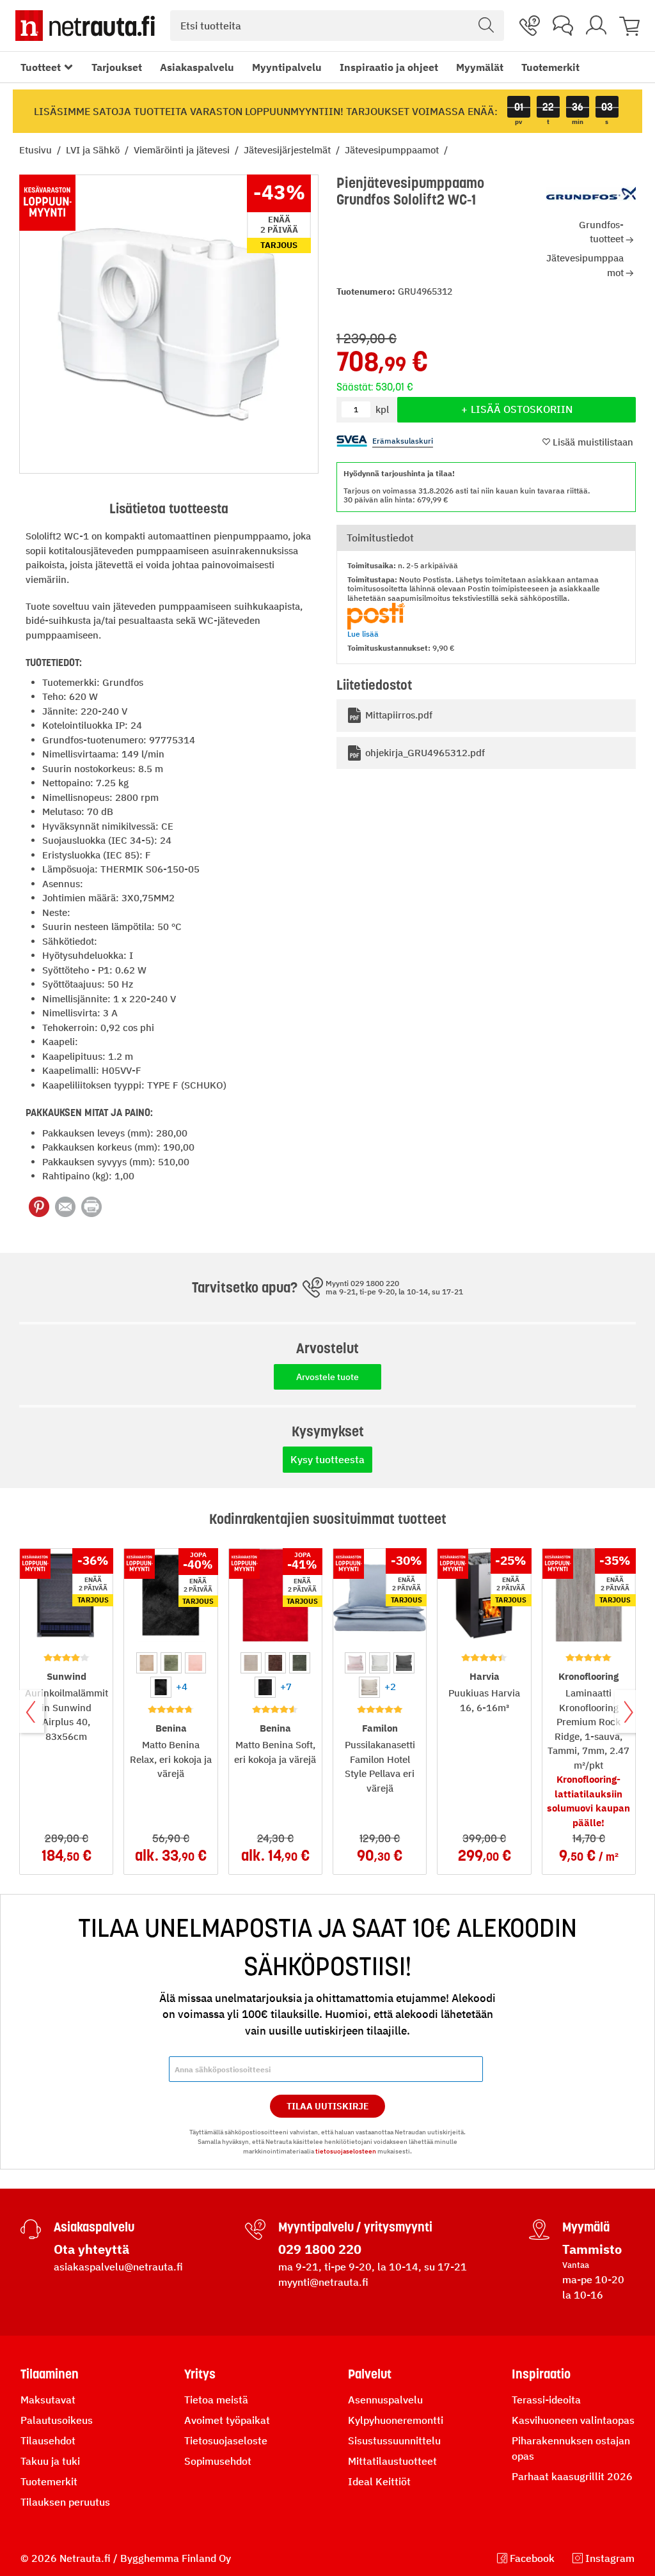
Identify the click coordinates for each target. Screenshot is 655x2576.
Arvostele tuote (327, 1377)
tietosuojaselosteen (346, 2151)
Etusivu (37, 150)
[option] (147, 1663)
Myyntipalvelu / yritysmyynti (355, 2227)
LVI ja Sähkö (94, 150)
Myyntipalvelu (287, 67)
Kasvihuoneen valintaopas (573, 2420)
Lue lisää (363, 634)
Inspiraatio (541, 2374)
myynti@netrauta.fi (323, 2282)
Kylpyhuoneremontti (396, 2420)
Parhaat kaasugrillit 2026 (572, 2476)
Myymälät (480, 67)
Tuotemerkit (550, 67)
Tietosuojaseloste (226, 2440)
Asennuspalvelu (385, 2400)
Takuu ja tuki (50, 2461)
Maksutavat (48, 2400)
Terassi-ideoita (546, 2400)
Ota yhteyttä (91, 2249)
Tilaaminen (50, 2374)
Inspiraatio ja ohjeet (389, 67)
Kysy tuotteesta (327, 1459)
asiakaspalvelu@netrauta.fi (118, 2267)
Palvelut (370, 2374)
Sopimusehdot (218, 2461)
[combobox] (337, 26)
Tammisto (592, 2249)
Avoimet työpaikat (227, 2420)
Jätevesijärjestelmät (288, 150)
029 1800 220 (320, 2249)
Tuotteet (41, 67)
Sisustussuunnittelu (394, 2440)
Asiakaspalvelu (197, 67)
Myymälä (586, 2227)
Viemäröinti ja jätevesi (183, 150)
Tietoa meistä (216, 2400)
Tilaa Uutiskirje (328, 2106)
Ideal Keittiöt (379, 2481)
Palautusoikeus (57, 2420)
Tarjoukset (117, 67)
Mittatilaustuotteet (392, 2461)
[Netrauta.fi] (85, 26)
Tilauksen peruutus (65, 2502)
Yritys (200, 2374)
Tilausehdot (48, 2440)
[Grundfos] (591, 194)
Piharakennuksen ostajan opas (571, 2448)
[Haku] (486, 26)
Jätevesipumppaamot (393, 150)
